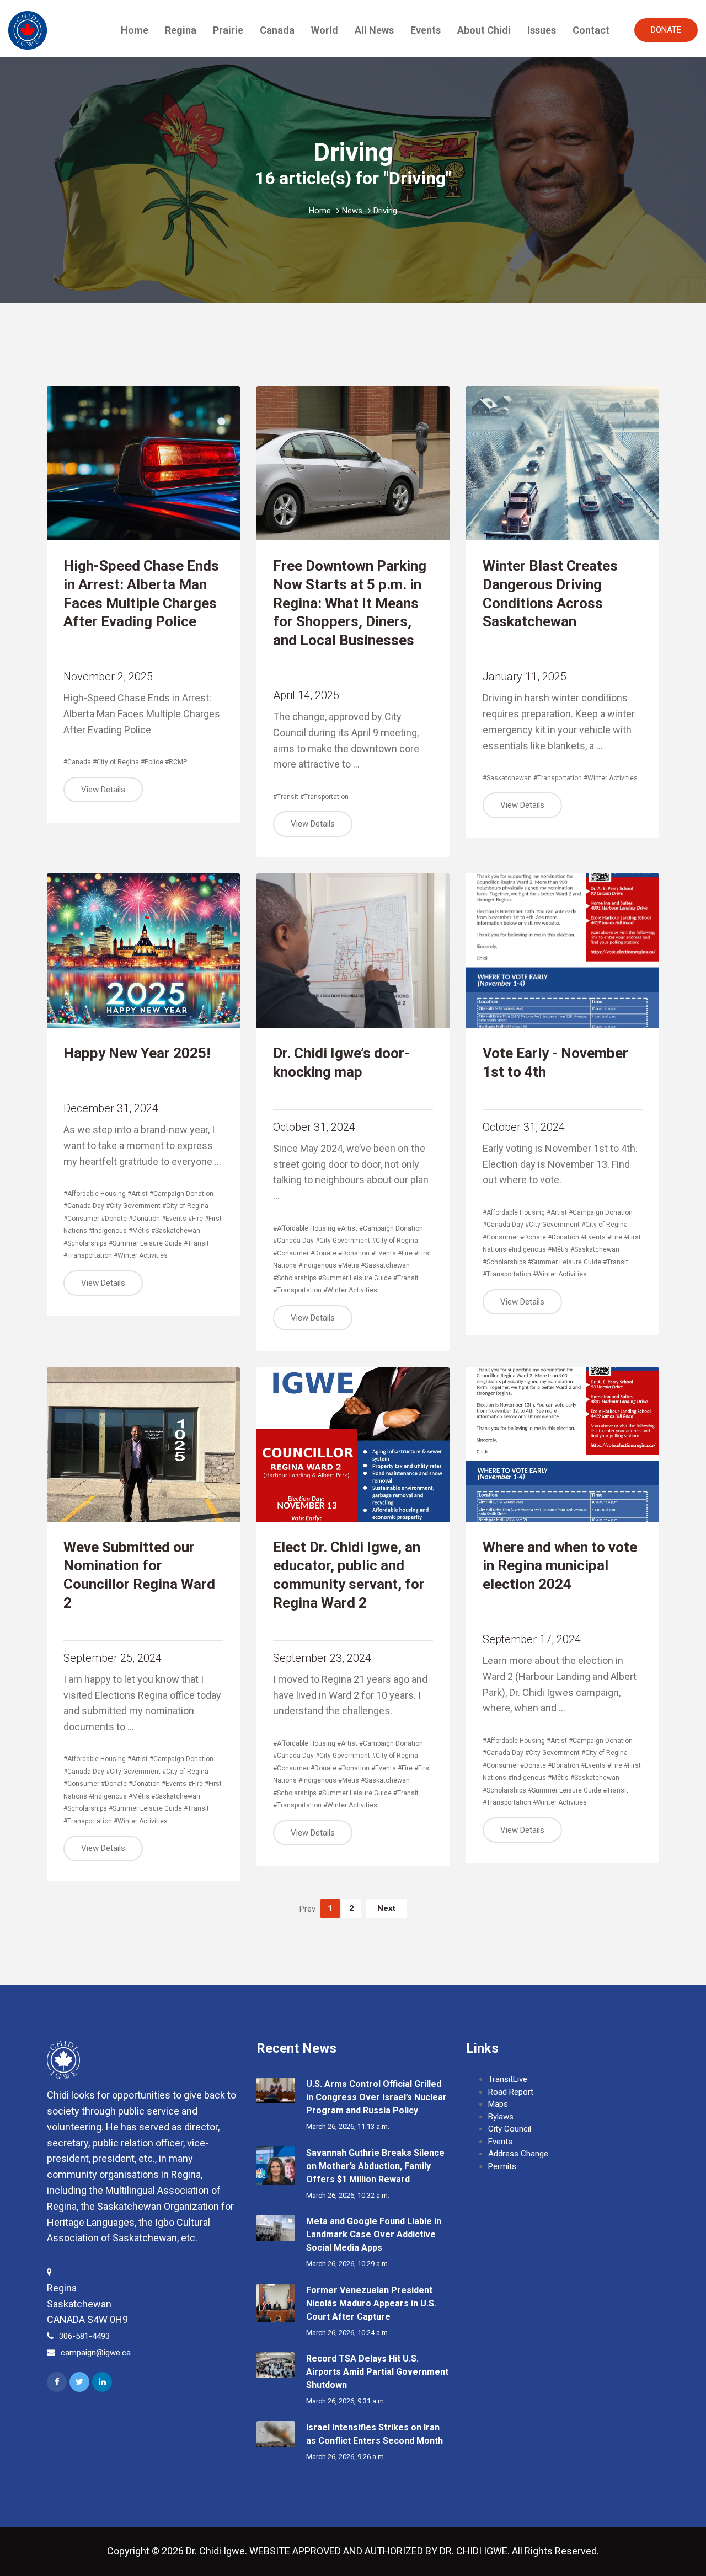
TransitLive (508, 2079)
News (352, 211)
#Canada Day (84, 1206)
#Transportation (324, 797)
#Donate (114, 1219)
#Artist (138, 1194)
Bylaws (501, 2117)
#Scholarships (85, 1243)
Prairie (228, 30)
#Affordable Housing (95, 1194)
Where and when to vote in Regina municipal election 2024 (560, 1566)
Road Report (511, 2092)
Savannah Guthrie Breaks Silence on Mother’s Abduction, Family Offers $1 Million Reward (375, 2166)
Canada (277, 30)
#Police (152, 762)
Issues (542, 30)
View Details (103, 790)
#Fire (196, 1219)
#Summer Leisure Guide (145, 1243)
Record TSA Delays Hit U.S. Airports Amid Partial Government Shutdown (377, 2372)
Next (386, 1908)
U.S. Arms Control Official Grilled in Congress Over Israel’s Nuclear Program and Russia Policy (376, 2097)
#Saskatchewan (507, 778)
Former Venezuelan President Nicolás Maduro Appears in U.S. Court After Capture (371, 2303)
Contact (591, 30)
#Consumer (81, 1219)
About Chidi (484, 30)
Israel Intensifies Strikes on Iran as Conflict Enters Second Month (375, 2434)
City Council (510, 2129)
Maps (498, 2104)
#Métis (139, 1231)
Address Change (518, 2154)
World (325, 30)
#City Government (133, 1206)
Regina (181, 30)
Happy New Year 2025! (137, 1053)
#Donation (144, 1219)
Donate (666, 30)
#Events (174, 1219)
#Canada (77, 762)
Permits (502, 2166)
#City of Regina (116, 762)
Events (426, 30)
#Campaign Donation (181, 1194)
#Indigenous (108, 1231)
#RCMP (176, 762)
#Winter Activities (611, 778)
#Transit (286, 797)
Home (135, 30)
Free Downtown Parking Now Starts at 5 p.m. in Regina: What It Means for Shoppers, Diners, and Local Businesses (350, 603)
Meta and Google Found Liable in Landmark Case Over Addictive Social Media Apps (374, 2234)
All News (374, 30)
